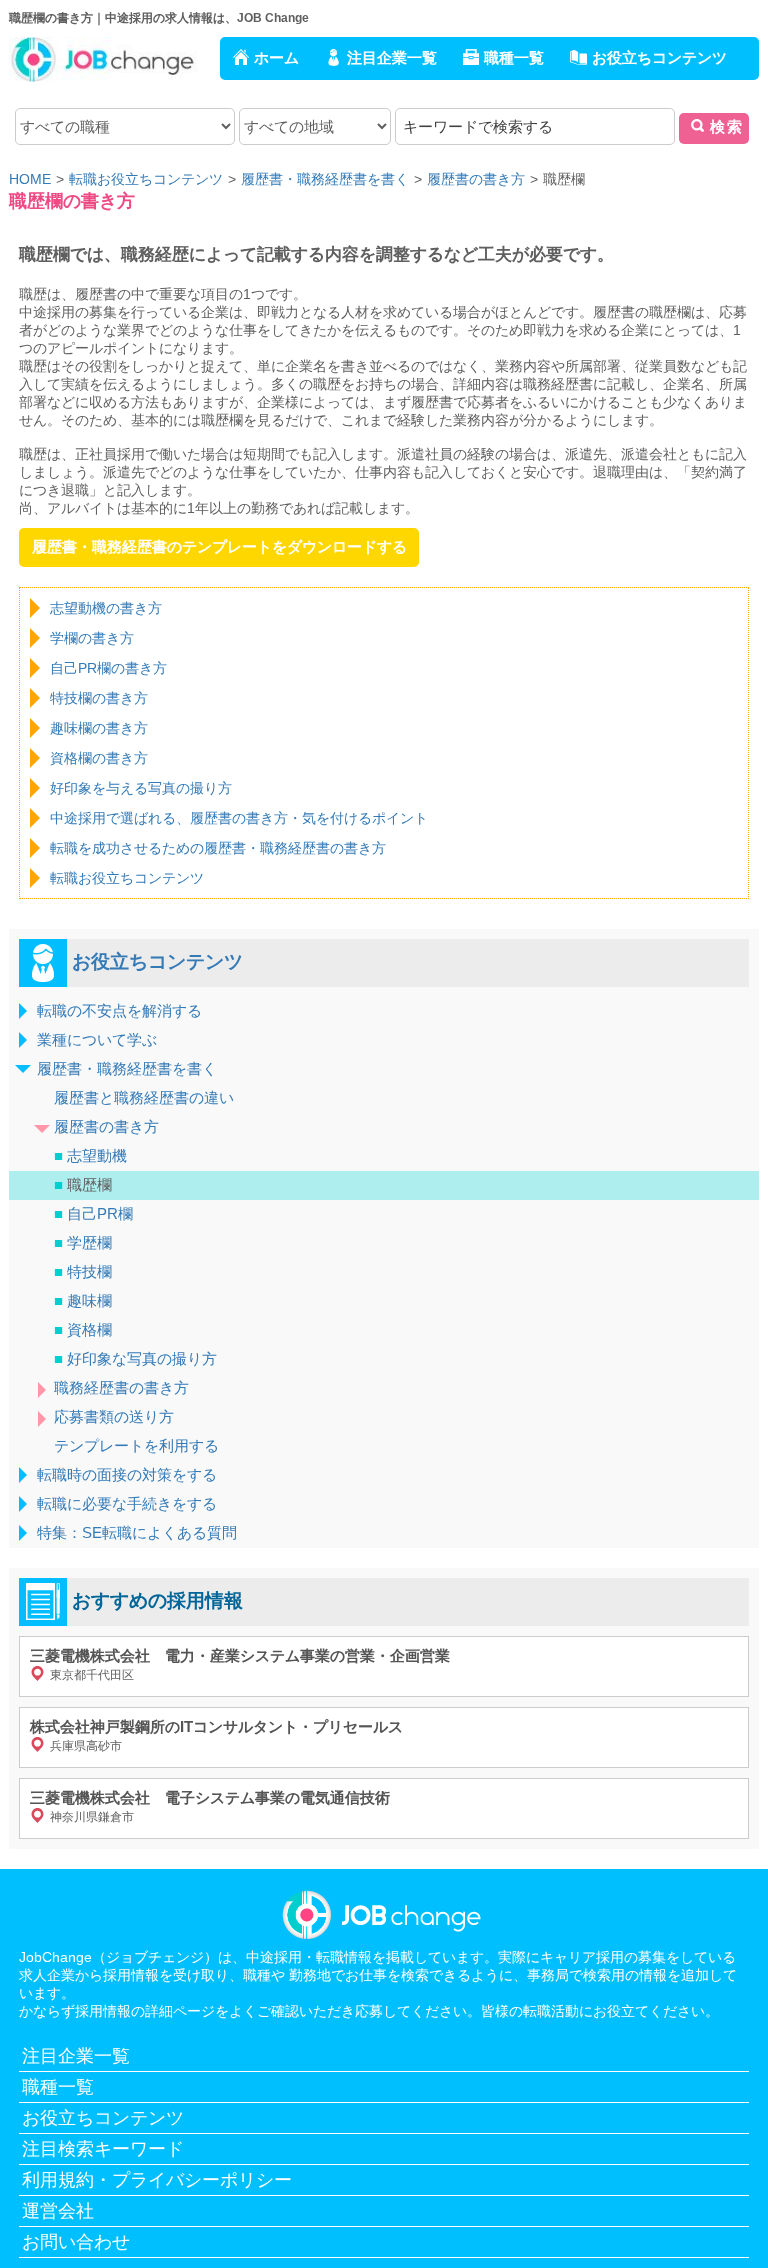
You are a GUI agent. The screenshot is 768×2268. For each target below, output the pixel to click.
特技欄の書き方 (99, 698)
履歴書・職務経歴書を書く (127, 1068)
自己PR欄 (93, 1213)
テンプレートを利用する (136, 1445)
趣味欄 (83, 1300)
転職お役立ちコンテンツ (127, 878)
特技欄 (83, 1271)
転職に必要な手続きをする (127, 1503)
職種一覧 (514, 57)
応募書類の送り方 (114, 1416)
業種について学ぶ (97, 1039)
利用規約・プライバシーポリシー (157, 2180)
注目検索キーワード (103, 2149)
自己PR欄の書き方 (108, 668)
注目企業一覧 (392, 57)
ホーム (276, 57)
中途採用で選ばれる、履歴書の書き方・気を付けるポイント (239, 818)
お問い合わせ (76, 2242)
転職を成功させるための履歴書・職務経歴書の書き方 (218, 848)
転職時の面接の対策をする (127, 1474)
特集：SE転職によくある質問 (137, 1532)
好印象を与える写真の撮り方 (141, 788)
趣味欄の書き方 (99, 728)
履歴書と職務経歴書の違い (144, 1097)
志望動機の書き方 (106, 608)
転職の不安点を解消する (119, 1010)
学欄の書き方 (92, 638)
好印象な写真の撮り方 (135, 1358)
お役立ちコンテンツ (659, 57)
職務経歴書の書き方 (121, 1387)
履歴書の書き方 (106, 1126)
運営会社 (58, 2211)
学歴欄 (83, 1242)
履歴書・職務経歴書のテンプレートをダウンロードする (219, 546)
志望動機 (90, 1155)
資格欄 (83, 1329)
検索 (727, 126)
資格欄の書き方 (99, 758)
